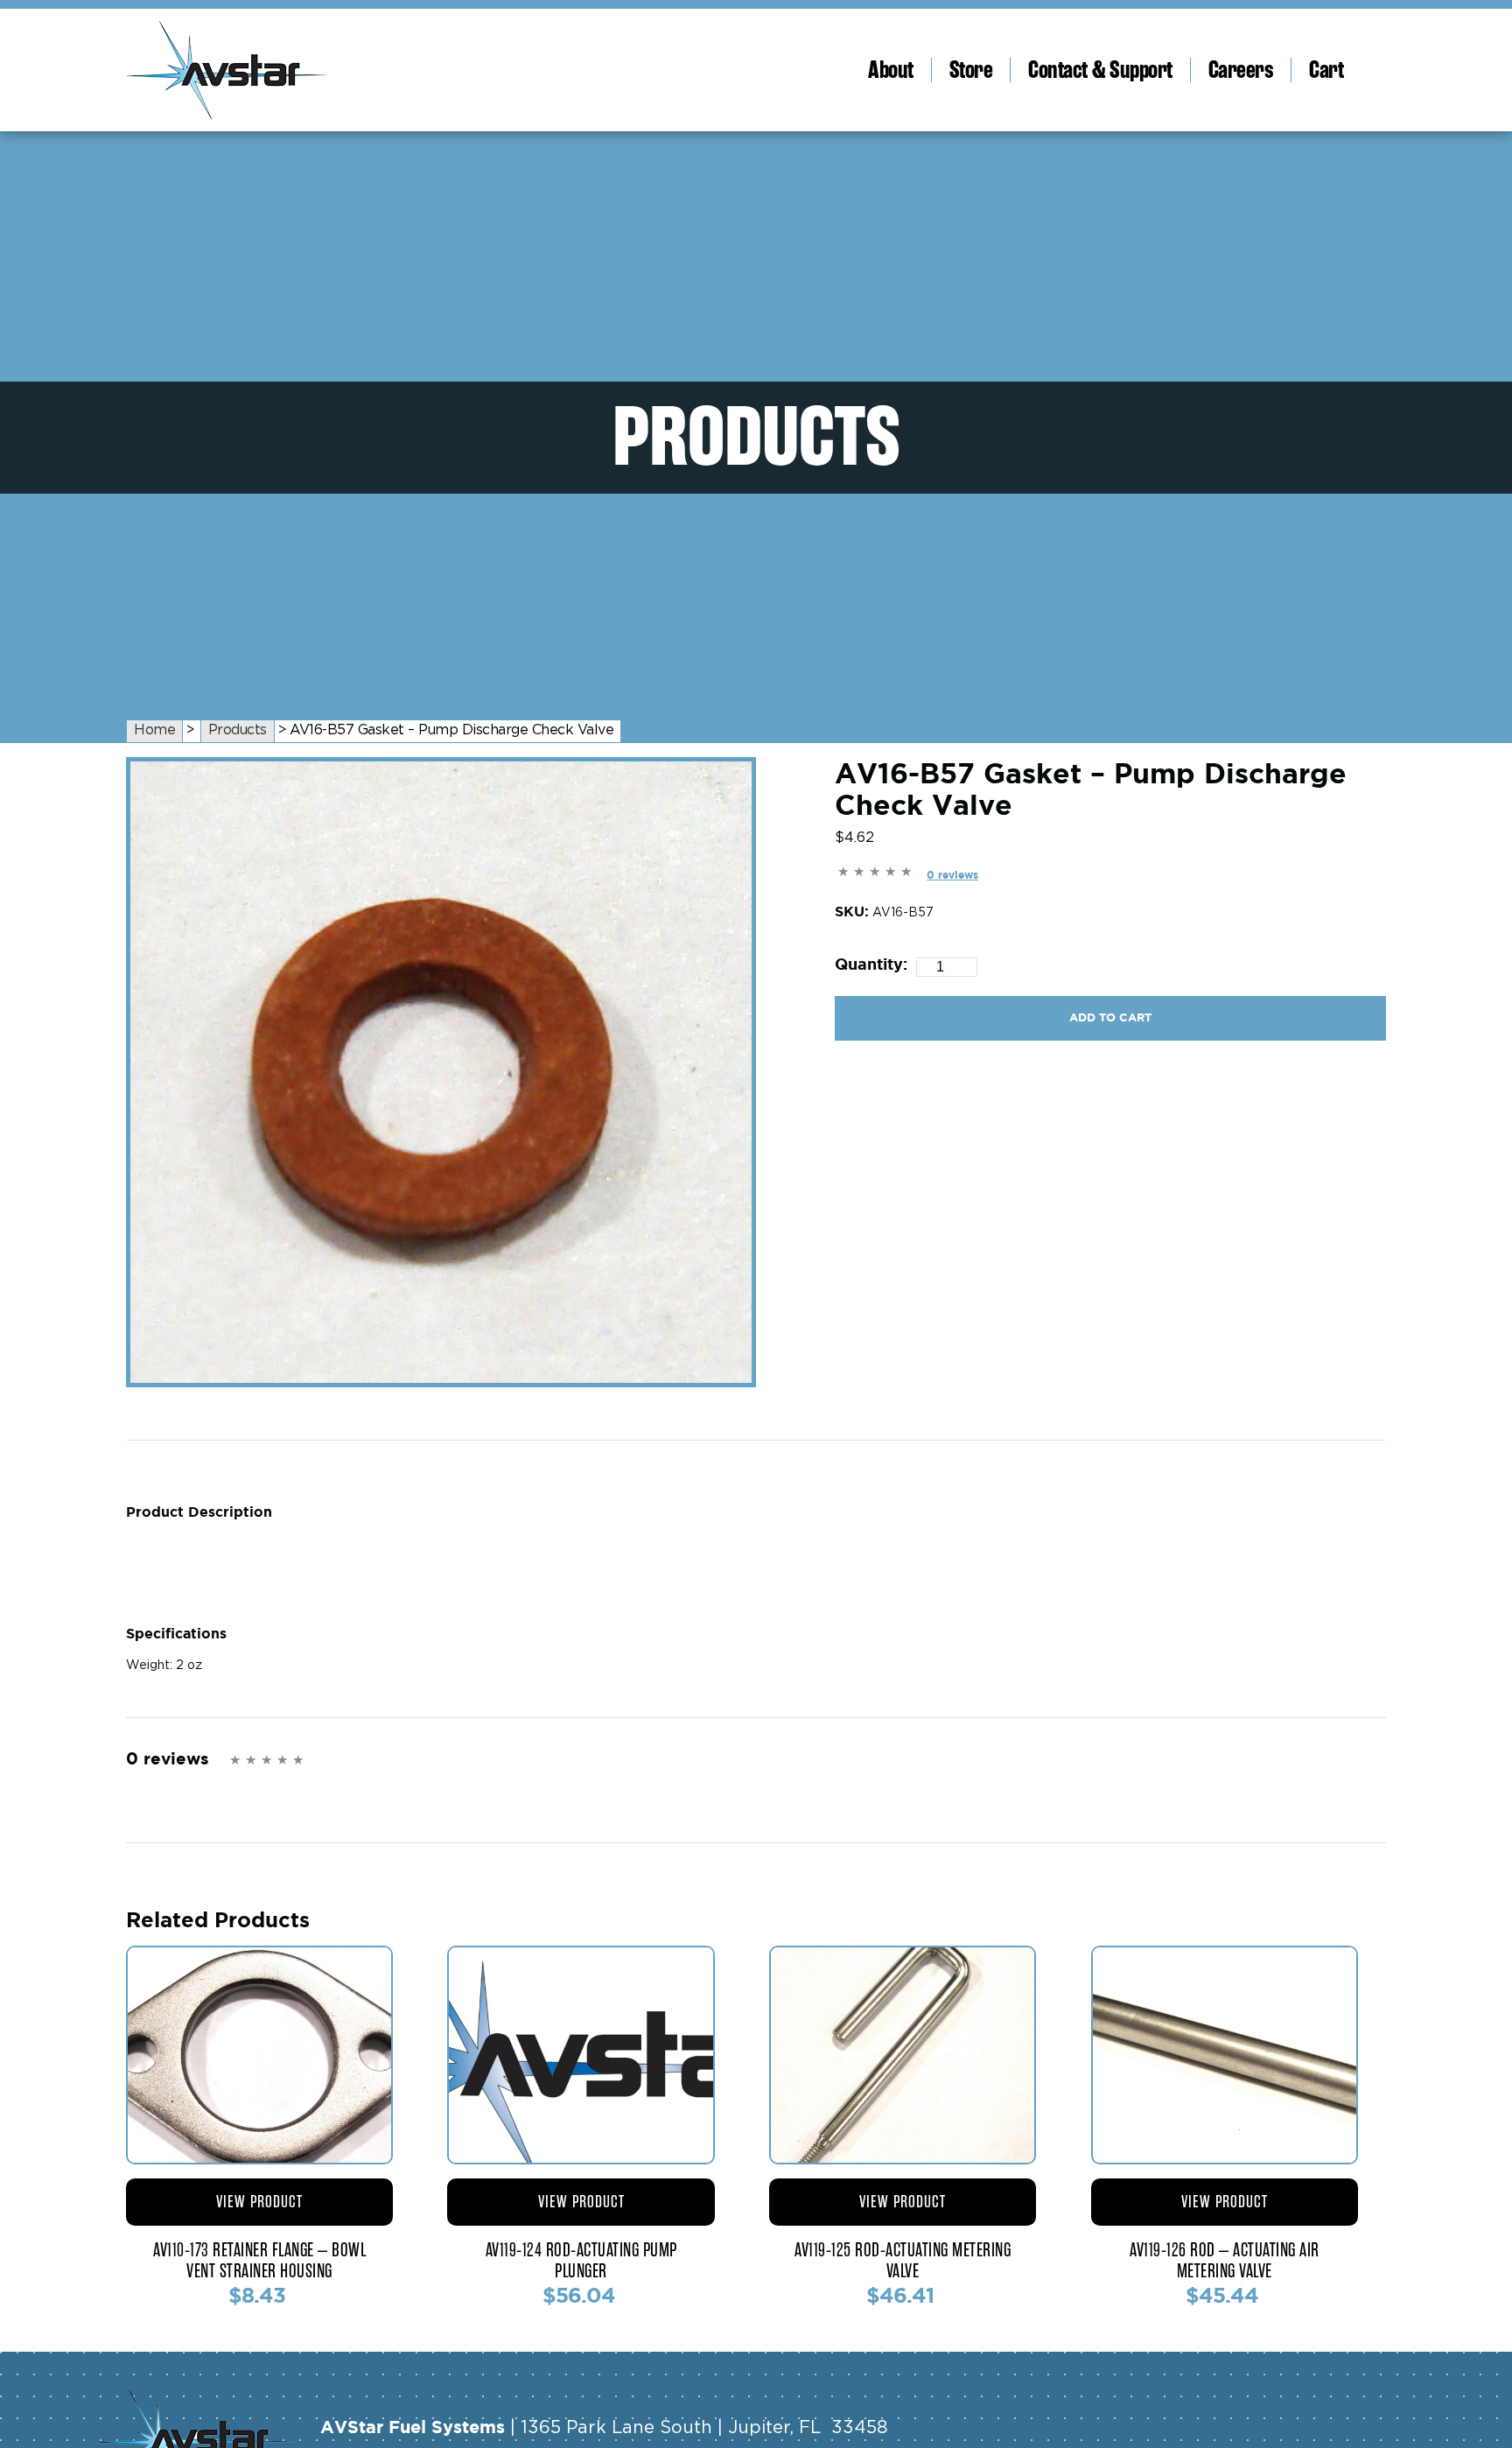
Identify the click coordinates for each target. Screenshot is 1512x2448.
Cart (1326, 70)
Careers (1241, 70)
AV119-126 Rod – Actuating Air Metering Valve (1225, 2261)
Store (971, 70)
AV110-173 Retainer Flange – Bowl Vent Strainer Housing (259, 2261)
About (891, 70)
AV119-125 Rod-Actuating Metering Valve (903, 2261)
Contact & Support (1100, 70)
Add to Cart (1110, 1017)
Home (154, 730)
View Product (259, 2202)
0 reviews (952, 875)
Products (238, 730)
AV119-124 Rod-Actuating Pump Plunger (581, 2261)
